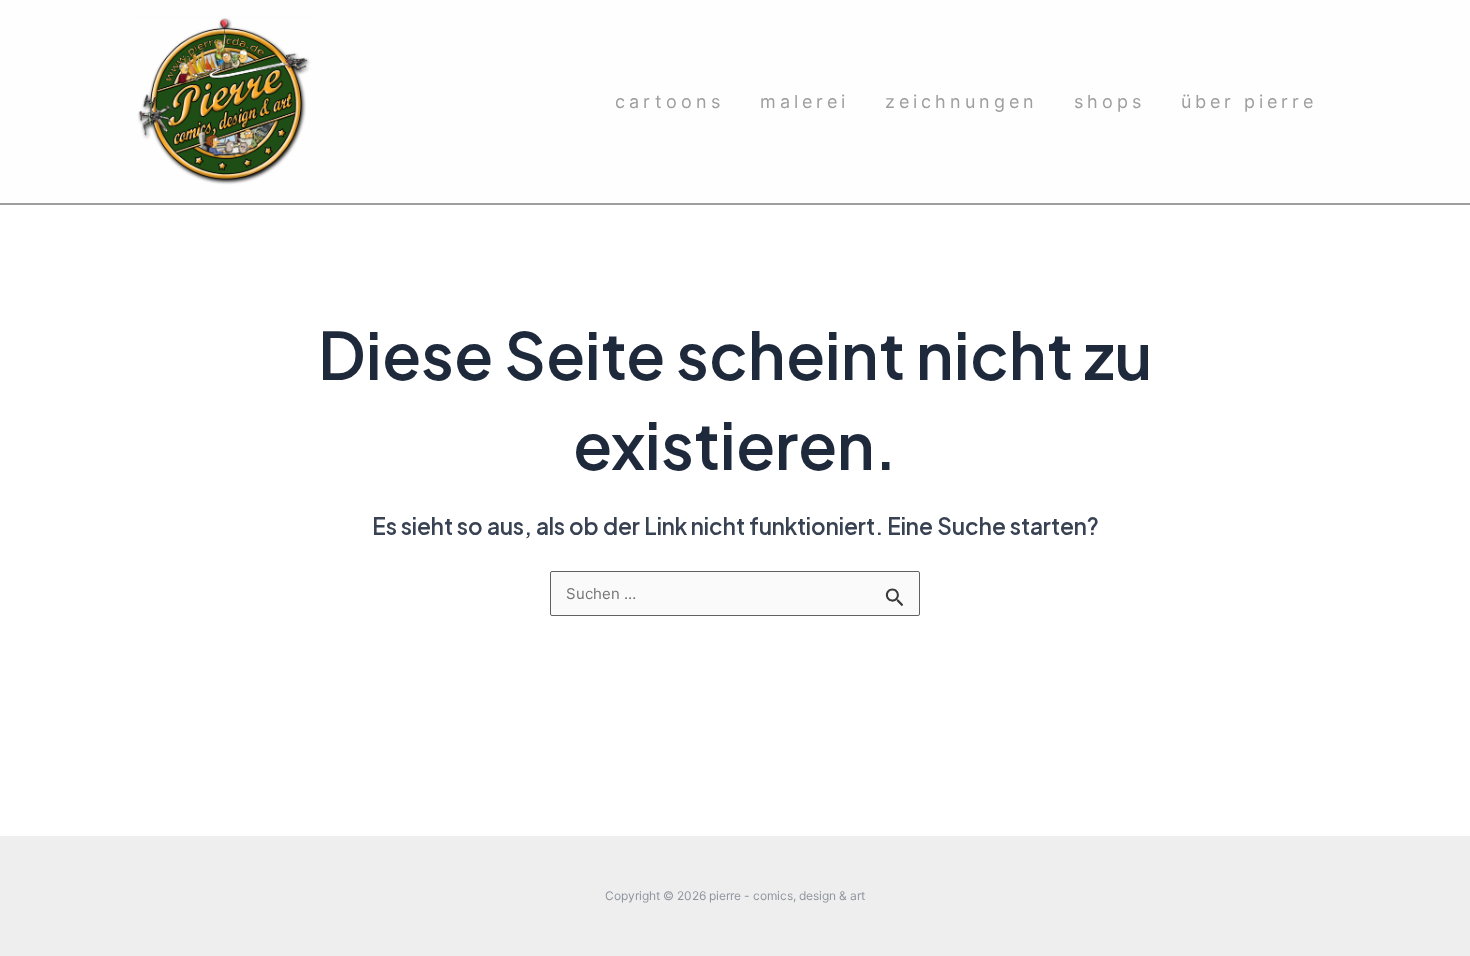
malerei (804, 101)
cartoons (669, 101)
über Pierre (1249, 101)
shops (1109, 101)
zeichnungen (961, 101)
